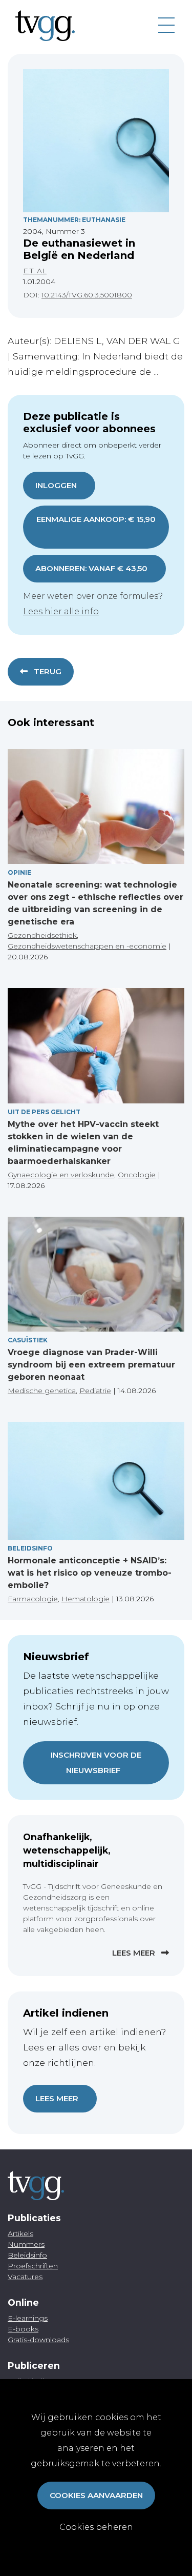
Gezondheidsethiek (42, 935)
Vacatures (25, 2277)
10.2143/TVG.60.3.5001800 (87, 295)
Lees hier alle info (61, 611)
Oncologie (137, 1175)
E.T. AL (35, 271)
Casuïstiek (28, 1340)
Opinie (19, 872)
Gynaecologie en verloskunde (61, 1175)
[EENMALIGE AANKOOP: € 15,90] (96, 534)
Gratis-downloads (38, 2340)
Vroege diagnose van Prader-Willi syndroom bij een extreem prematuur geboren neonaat (91, 1365)
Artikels (20, 2233)
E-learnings (28, 2318)
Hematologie (86, 1599)
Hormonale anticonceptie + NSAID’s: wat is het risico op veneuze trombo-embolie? (90, 1573)
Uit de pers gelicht (44, 1112)
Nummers (26, 2244)
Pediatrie (95, 1391)
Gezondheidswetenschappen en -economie (87, 946)
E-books (23, 2329)
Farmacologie (33, 1599)
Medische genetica (42, 1391)
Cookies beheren (96, 2527)
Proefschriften (33, 2266)
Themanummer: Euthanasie (74, 220)
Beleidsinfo (30, 1548)
